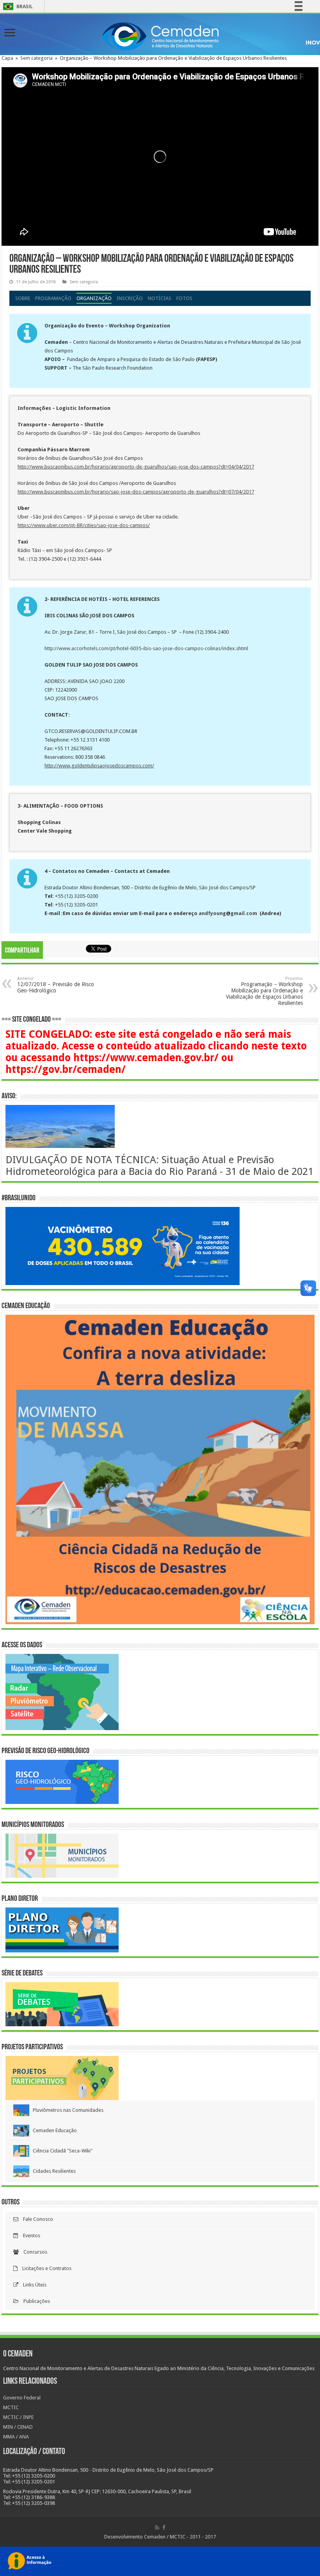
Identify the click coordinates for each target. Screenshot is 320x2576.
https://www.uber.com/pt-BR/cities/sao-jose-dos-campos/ (84, 525)
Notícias (160, 298)
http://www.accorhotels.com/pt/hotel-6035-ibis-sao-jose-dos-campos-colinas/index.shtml (146, 648)
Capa (7, 58)
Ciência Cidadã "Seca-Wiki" (61, 2151)
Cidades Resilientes (52, 2171)
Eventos (29, 2235)
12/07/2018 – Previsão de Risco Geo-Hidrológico (56, 985)
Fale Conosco (36, 2219)
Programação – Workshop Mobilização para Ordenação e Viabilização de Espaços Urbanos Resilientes (264, 991)
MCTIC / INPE (18, 2417)
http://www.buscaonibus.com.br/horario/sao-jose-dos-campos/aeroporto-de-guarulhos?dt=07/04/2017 (136, 492)
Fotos (184, 298)
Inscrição (130, 298)
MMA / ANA (16, 2437)
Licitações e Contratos (44, 2268)
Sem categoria (36, 58)
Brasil (17, 6)
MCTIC (11, 2407)
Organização (94, 298)
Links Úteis (32, 2285)
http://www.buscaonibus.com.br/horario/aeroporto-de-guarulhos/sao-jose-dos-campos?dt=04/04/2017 (136, 467)
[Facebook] (164, 2528)
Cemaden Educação (53, 2130)
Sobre (23, 298)
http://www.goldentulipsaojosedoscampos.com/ (99, 766)
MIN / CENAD (18, 2427)
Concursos (33, 2252)
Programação (53, 298)
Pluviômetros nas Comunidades (66, 2110)
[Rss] (157, 2528)
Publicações (34, 2301)
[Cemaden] (160, 35)
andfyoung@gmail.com (228, 913)
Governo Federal (22, 2398)
